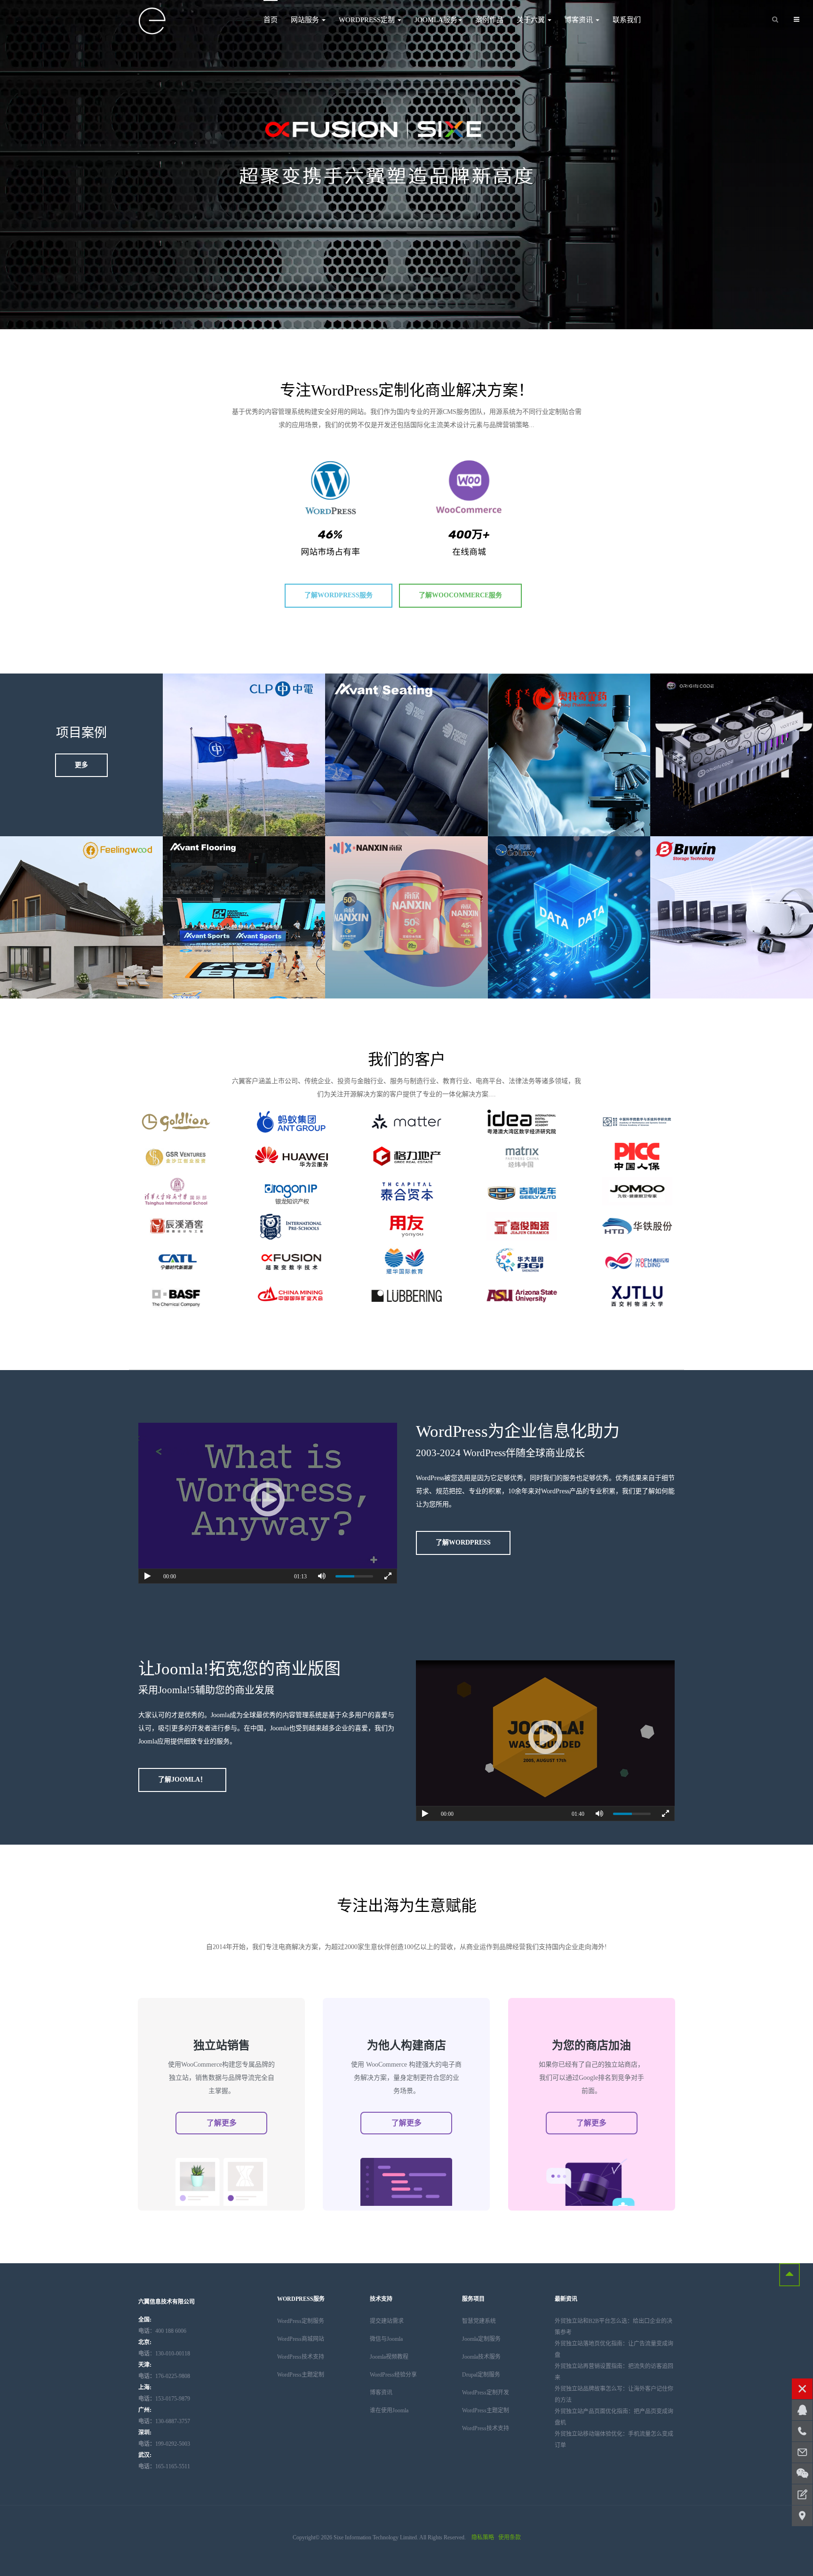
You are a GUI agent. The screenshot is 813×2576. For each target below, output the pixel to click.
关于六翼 (532, 20)
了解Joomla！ (182, 1779)
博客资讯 (580, 20)
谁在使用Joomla (389, 2410)
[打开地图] (802, 2516)
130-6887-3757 (164, 2421)
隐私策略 (483, 2537)
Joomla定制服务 (481, 2339)
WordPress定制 (368, 20)
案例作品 (489, 20)
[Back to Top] (789, 2275)
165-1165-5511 (164, 2466)
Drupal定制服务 (481, 2375)
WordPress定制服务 (301, 2321)
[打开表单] (802, 2495)
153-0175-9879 (164, 2399)
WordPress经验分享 (393, 2375)
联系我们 (627, 20)
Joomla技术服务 (481, 2357)
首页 (271, 20)
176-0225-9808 (164, 2376)
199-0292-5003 (164, 2444)
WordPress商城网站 (301, 2339)
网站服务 (306, 20)
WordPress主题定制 (301, 2375)
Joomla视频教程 (389, 2357)
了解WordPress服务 (339, 595)
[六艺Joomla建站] (152, 21)
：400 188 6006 (162, 2331)
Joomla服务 (436, 20)
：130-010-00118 (164, 2354)
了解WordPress (463, 1542)
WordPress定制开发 (486, 2393)
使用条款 (510, 2537)
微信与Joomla (386, 2339)
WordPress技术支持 (301, 2357)
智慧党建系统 (479, 2321)
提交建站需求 (387, 2321)
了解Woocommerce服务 (460, 595)
